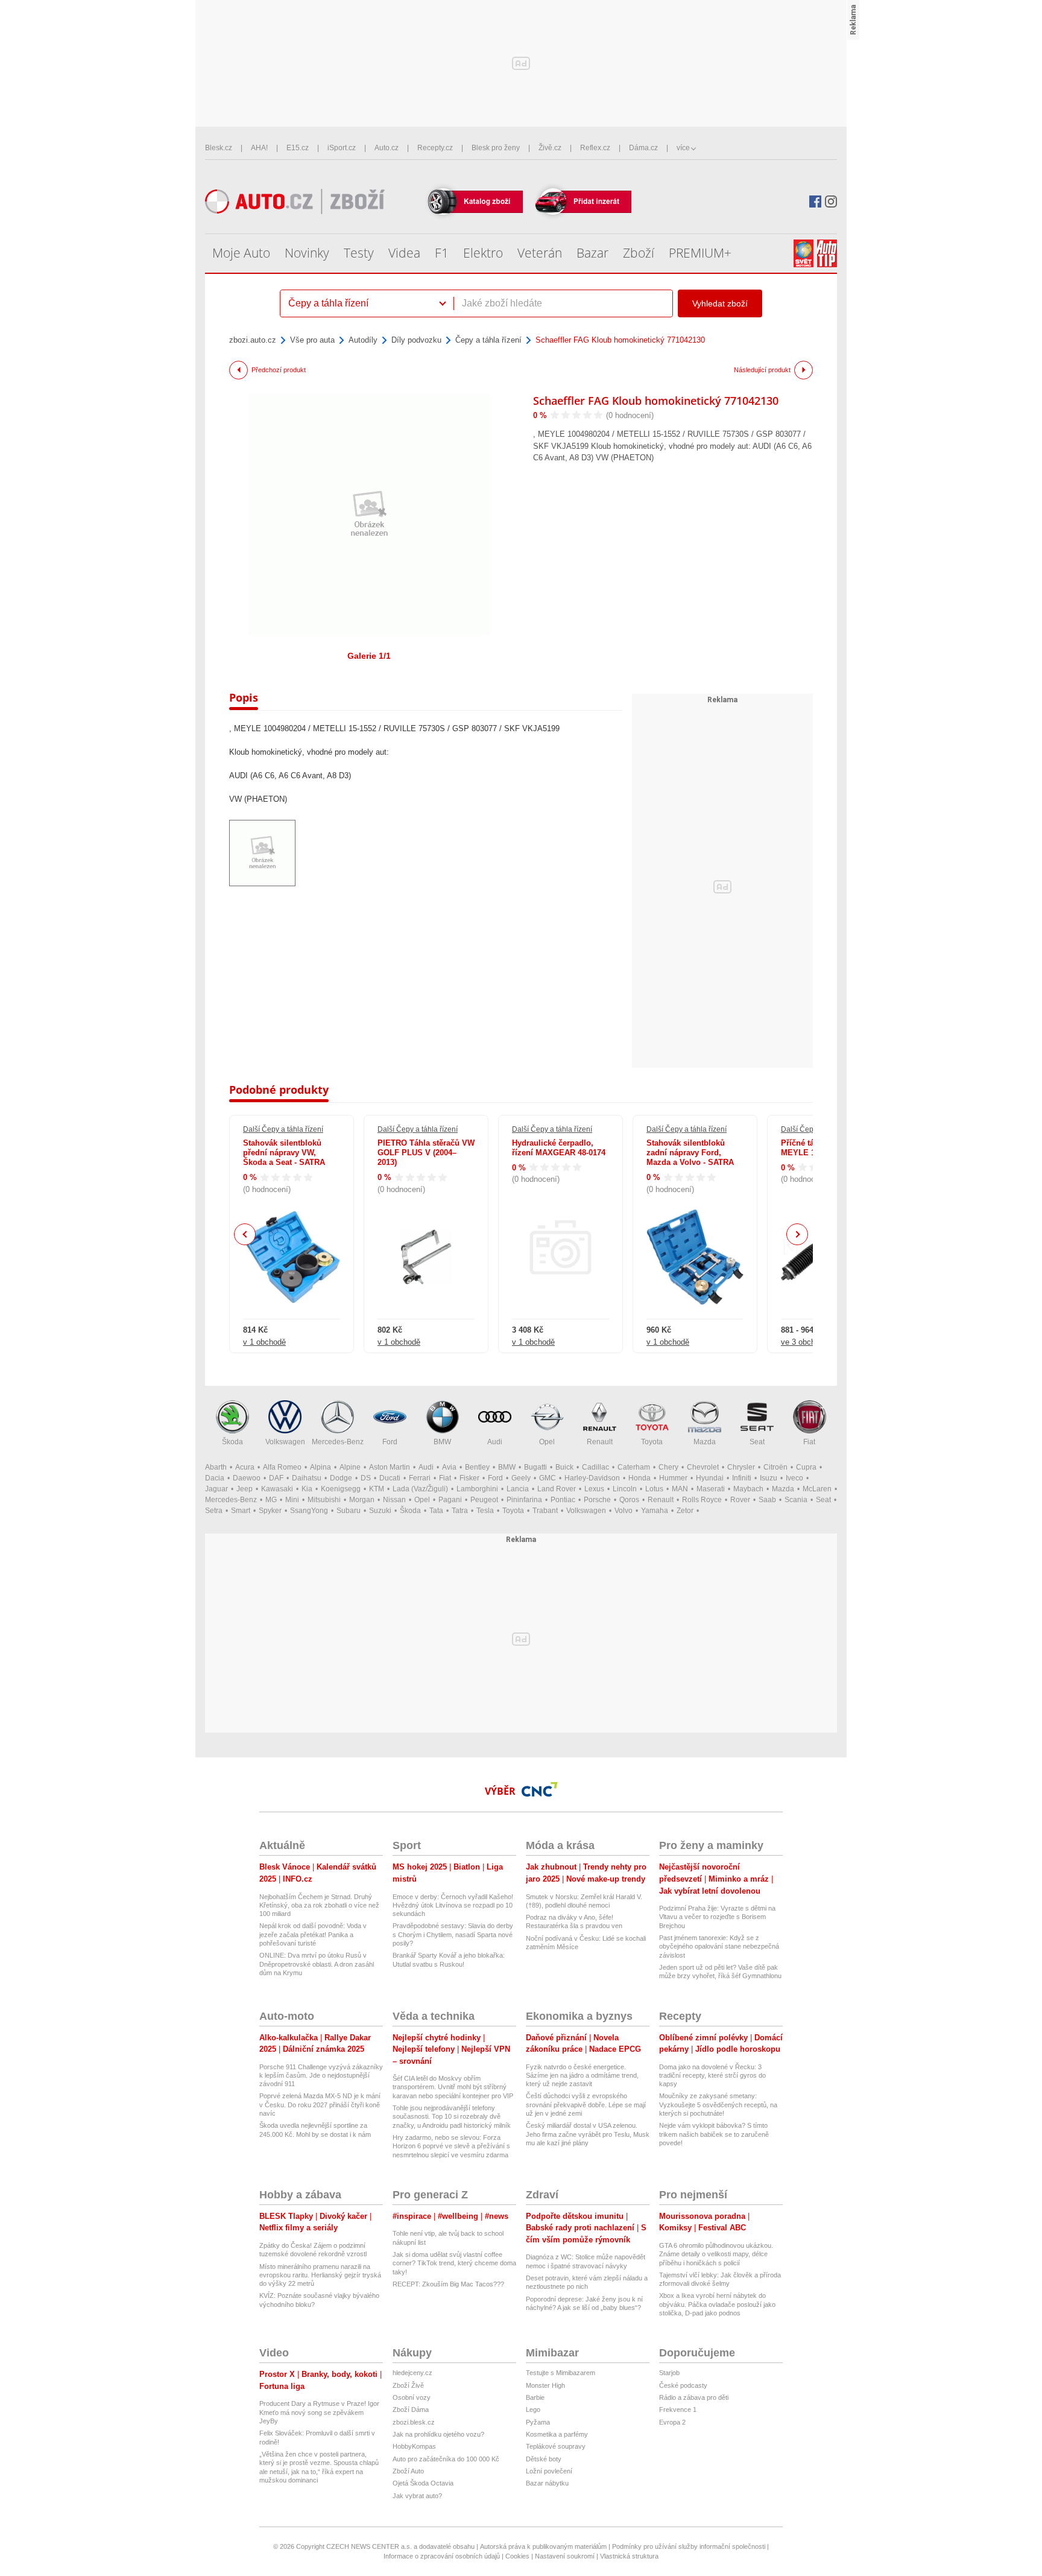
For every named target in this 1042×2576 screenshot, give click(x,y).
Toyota (652, 1442)
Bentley (477, 1467)
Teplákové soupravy (556, 2446)
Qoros (629, 1500)
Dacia (215, 1478)
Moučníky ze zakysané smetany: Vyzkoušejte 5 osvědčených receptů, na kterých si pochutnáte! (718, 2105)
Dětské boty (544, 2459)
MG (271, 1500)
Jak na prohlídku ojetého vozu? (438, 2434)
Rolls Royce (702, 1500)
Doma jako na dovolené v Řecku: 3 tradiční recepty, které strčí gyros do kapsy (712, 2076)
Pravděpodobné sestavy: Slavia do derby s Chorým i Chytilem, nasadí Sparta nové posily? (453, 1934)
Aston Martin (390, 1467)
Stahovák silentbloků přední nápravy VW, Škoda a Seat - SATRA (284, 1153)
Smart (241, 1511)
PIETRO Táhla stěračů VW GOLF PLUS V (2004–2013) (426, 1153)
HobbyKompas (414, 2446)
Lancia (518, 1489)
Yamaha (655, 1511)
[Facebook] (815, 201)
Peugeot (484, 1500)
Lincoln (625, 1489)
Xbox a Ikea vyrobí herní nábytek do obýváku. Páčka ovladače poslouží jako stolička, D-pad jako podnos (717, 2304)
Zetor (685, 1511)
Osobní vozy (412, 2397)
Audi (495, 1442)
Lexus (594, 1489)
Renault (600, 1442)
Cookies (517, 2556)
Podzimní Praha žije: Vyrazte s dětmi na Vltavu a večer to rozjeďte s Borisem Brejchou (717, 1917)
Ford (390, 1442)
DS (366, 1478)
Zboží (639, 253)
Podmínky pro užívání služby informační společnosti (689, 2546)
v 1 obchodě (264, 1342)
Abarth (216, 1467)
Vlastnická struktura (629, 2556)
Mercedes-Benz (338, 1442)
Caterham (634, 1467)
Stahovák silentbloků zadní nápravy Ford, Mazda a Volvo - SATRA (690, 1153)
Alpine (350, 1467)
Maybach (748, 1489)
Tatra (460, 1511)
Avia (449, 1467)
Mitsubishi (324, 1500)
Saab (767, 1500)
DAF (276, 1478)
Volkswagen (285, 1442)
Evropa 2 (672, 2422)
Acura (245, 1467)
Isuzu (769, 1478)
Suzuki (380, 1511)
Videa (404, 253)
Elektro (483, 253)
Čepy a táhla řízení (488, 340)
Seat (757, 1442)
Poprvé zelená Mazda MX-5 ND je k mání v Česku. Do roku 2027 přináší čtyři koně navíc (320, 2105)
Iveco (794, 1478)
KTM (377, 1489)
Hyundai (710, 1478)
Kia (307, 1489)
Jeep (245, 1489)
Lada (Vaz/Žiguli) (420, 1489)
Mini (292, 1500)
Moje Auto (241, 253)
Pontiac (563, 1500)
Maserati (711, 1489)
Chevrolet (703, 1467)
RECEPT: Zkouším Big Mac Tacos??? (448, 2284)
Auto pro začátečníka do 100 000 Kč (446, 2459)
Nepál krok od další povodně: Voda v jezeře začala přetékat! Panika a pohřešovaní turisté (313, 1934)
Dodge (341, 1478)
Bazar (592, 253)
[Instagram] (831, 201)
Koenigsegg (341, 1489)
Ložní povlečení (549, 2471)
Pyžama (538, 2422)
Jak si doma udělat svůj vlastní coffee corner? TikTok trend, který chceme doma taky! (454, 2263)
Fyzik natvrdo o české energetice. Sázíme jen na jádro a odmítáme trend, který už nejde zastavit (582, 2076)
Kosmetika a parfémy (557, 2434)
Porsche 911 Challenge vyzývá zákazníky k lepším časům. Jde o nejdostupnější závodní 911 (321, 2076)
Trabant (545, 1511)
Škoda (232, 1442)
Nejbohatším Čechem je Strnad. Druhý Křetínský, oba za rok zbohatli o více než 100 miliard (319, 1905)
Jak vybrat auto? (417, 2496)
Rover (740, 1500)
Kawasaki (277, 1489)
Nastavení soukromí (565, 2556)
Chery (668, 1467)
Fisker (469, 1478)
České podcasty (683, 2385)
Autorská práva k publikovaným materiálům (543, 2546)
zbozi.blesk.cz (414, 2422)
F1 (442, 253)
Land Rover (557, 1489)
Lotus (654, 1489)
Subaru (349, 1511)
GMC (548, 1478)
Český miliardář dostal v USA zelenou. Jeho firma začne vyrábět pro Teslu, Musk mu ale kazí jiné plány (588, 2134)
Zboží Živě (408, 2385)
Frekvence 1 (678, 2409)
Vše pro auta (312, 340)
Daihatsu (307, 1478)
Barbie (535, 2397)
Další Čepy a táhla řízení (283, 1129)
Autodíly (363, 340)
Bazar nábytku (547, 2483)
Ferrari (420, 1478)
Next (797, 1235)
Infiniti (742, 1478)
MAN (680, 1489)
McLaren (817, 1489)
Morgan (362, 1500)
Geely (521, 1478)
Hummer (673, 1478)
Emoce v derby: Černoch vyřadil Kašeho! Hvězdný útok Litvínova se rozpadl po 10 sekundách (453, 1905)
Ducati (390, 1478)
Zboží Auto (408, 2471)
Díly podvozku (416, 340)
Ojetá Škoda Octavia (423, 2483)
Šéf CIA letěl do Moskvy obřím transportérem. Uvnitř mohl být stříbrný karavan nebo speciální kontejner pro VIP (453, 2087)
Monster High (545, 2385)
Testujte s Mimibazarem (560, 2373)
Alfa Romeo (282, 1467)
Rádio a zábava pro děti (694, 2397)
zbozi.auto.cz (253, 340)
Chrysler (741, 1467)
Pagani (450, 1500)
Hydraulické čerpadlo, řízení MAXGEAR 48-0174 (559, 1148)
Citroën (775, 1467)
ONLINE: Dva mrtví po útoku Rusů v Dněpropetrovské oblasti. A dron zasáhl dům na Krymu (317, 1964)
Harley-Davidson (592, 1478)
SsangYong (309, 1511)
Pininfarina (524, 1500)
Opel (547, 1442)
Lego (533, 2409)
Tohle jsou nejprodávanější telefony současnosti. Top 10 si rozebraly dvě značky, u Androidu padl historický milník (452, 2117)
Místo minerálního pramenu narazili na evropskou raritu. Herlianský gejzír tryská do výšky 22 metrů (320, 2275)
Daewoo (247, 1478)
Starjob (669, 2373)
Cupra (806, 1467)
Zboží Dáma (411, 2409)
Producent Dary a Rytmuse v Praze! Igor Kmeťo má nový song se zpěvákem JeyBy (319, 2412)
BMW (442, 1442)
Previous (245, 1234)
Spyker (270, 1511)
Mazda (705, 1442)
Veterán (540, 253)
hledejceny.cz (412, 2373)
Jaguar (216, 1489)
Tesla (485, 1511)
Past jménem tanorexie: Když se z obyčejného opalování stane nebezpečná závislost (719, 1946)
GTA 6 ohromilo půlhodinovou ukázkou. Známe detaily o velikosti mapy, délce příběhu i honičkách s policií (716, 2254)
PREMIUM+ (700, 253)
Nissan (394, 1500)
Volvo (624, 1511)
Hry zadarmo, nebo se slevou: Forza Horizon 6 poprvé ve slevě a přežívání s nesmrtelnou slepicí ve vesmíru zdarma (451, 2146)
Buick (564, 1467)
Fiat (809, 1442)
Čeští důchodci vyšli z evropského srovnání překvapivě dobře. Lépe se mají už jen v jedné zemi (586, 2105)
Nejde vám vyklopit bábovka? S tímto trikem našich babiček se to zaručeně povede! (714, 2134)
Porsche (597, 1500)
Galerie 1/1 (369, 656)
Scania (796, 1500)
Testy (359, 253)
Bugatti (535, 1467)
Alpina (320, 1467)
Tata (436, 1511)
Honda (639, 1478)
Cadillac (595, 1467)
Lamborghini (477, 1489)
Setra (214, 1511)
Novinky (307, 253)
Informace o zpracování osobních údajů (442, 2556)
